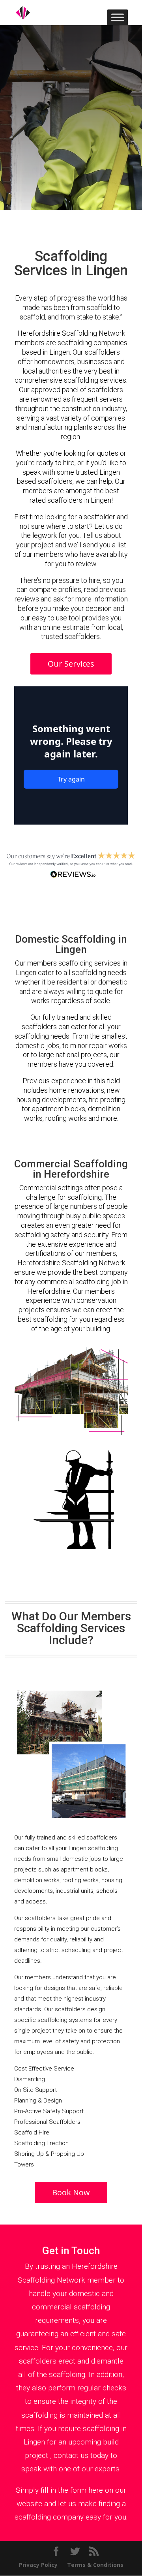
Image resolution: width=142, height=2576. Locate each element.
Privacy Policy (38, 2565)
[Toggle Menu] (118, 17)
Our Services (71, 664)
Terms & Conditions (95, 2565)
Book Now (71, 2192)
